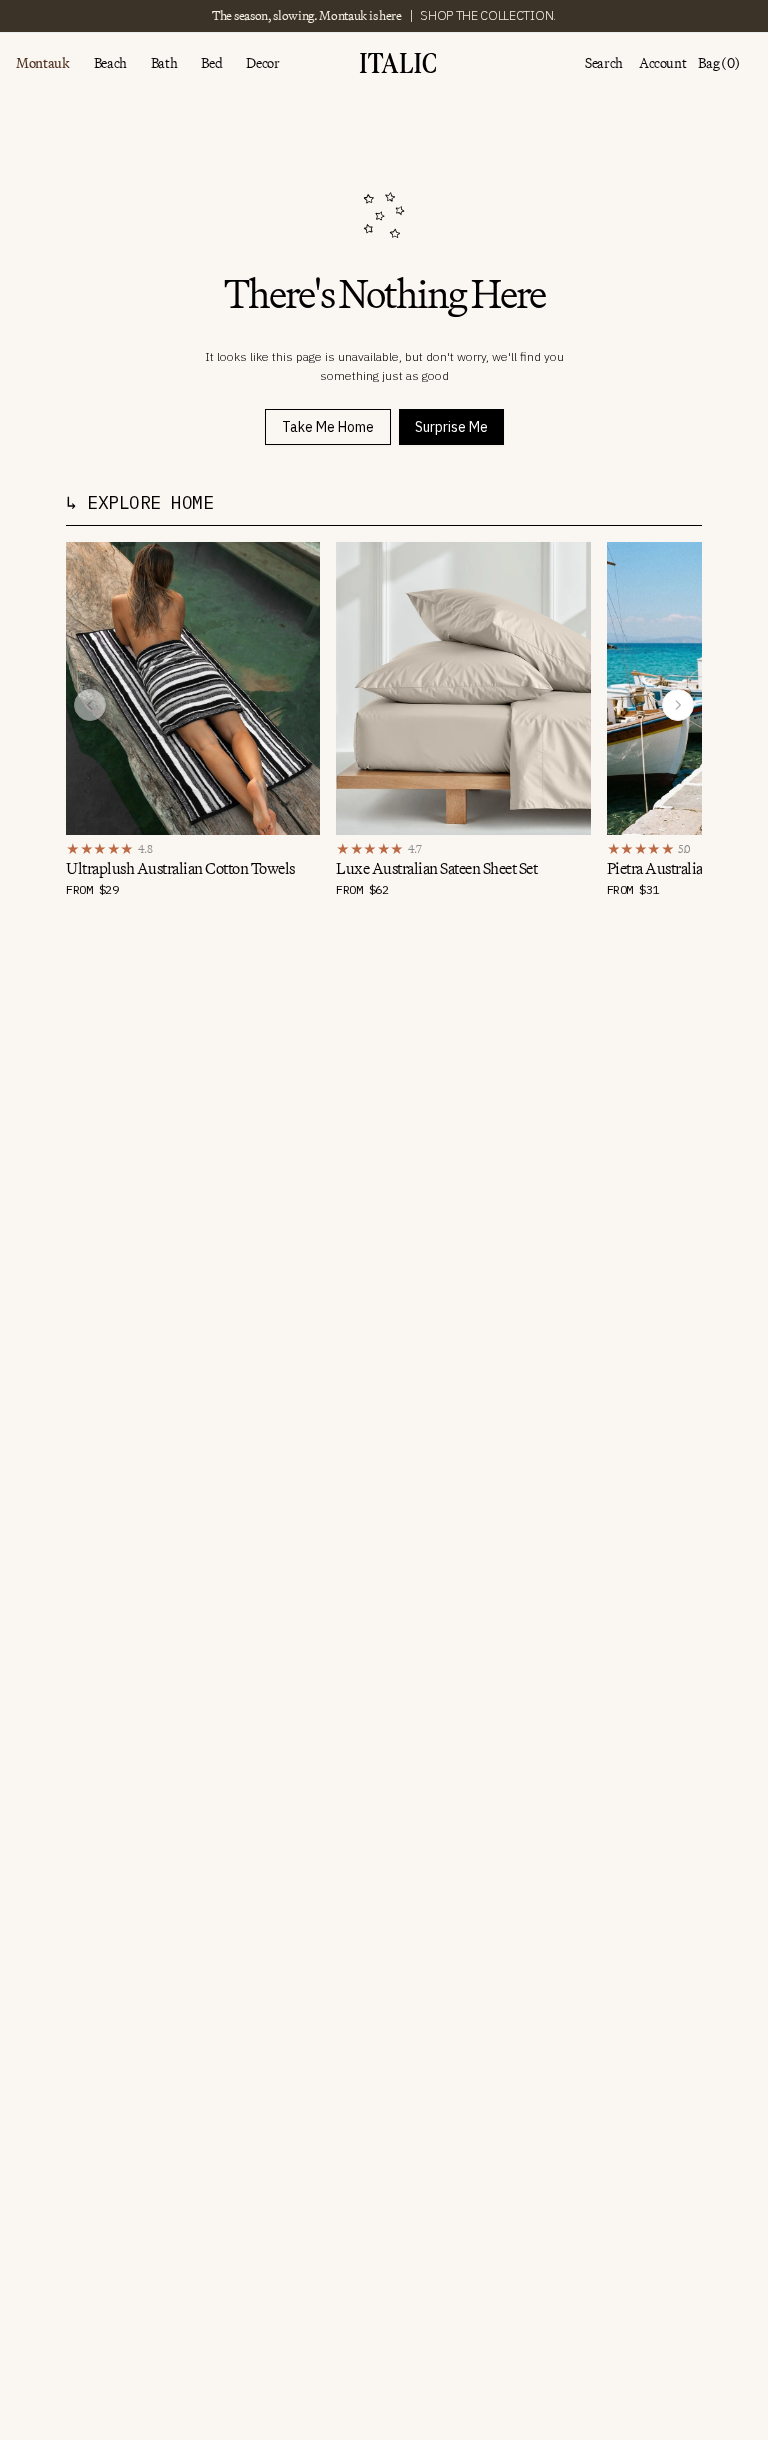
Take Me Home (328, 427)
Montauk (43, 63)
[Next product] (678, 705)
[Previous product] (90, 705)
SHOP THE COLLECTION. (488, 15)
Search (604, 63)
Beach (110, 63)
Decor (262, 63)
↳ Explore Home (139, 502)
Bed (211, 63)
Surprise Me (451, 427)
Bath (164, 63)
